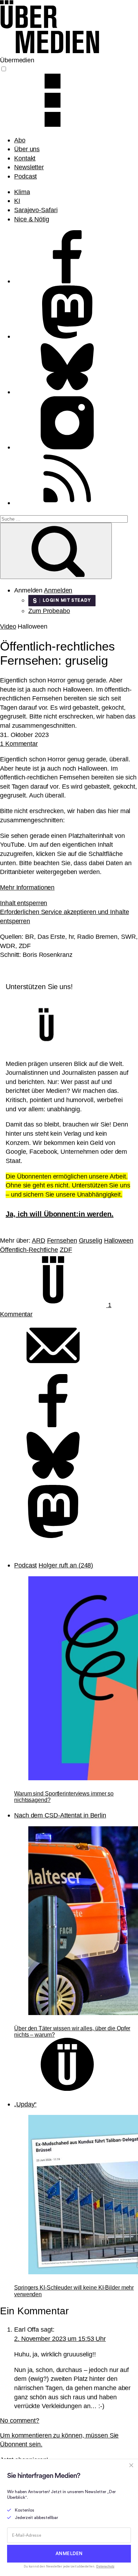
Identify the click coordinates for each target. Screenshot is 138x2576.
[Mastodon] (53, 1536)
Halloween (119, 1240)
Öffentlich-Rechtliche (29, 1250)
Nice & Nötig (32, 219)
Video (8, 626)
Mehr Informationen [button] (27, 887)
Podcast (25, 176)
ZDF (66, 1250)
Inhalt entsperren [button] (24, 903)
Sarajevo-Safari (36, 210)
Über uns (27, 149)
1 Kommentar (19, 744)
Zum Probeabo (49, 611)
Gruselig (91, 1240)
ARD (39, 1240)
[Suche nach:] (64, 518)
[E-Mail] (53, 1370)
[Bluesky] (53, 1480)
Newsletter (29, 167)
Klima (22, 192)
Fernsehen (62, 1240)
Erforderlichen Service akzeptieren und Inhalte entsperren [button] (64, 916)
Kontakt (25, 158)
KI (17, 201)
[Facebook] (53, 1425)
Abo (20, 140)
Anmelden (58, 590)
